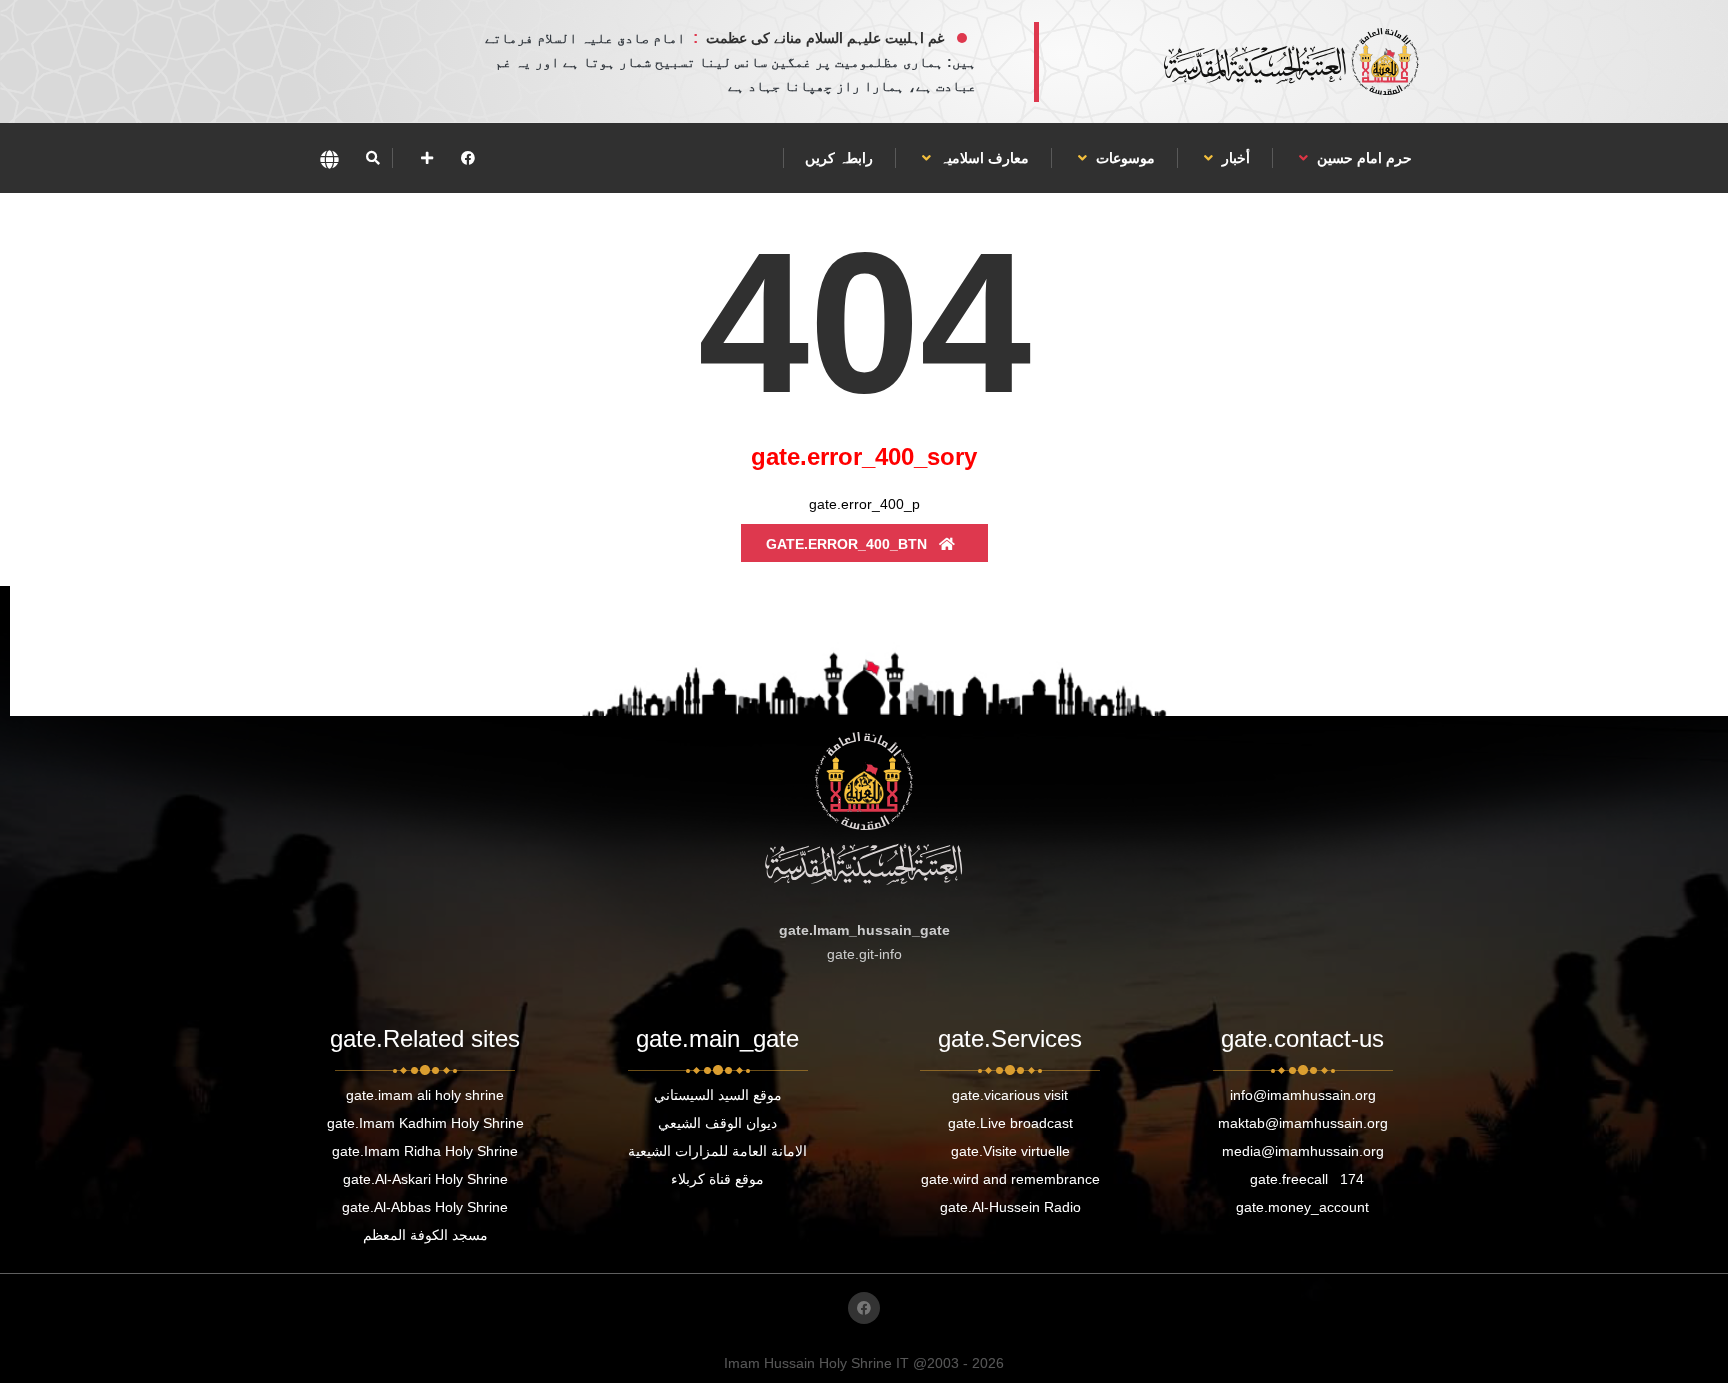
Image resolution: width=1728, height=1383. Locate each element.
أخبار (1234, 158)
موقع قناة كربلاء (717, 1179)
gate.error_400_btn (848, 544)
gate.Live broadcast (1010, 1123)
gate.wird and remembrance (1010, 1179)
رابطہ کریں (839, 158)
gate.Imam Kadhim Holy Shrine (425, 1123)
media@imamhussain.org (1303, 1151)
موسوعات (1123, 158)
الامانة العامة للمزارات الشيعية (717, 1151)
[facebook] (468, 158)
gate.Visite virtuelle (1010, 1151)
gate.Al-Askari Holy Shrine (425, 1179)
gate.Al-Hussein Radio (1010, 1207)
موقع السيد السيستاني (718, 1095)
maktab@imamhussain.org (1303, 1123)
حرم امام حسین (1362, 158)
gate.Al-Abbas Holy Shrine (425, 1207)
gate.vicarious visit (1010, 1095)
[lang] (329, 158)
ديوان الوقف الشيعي (717, 1123)
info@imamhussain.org (1303, 1095)
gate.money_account (1302, 1207)
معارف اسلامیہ (982, 158)
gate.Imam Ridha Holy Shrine (425, 1151)
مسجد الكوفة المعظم (425, 1235)
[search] (372, 158)
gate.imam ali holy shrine (425, 1095)
